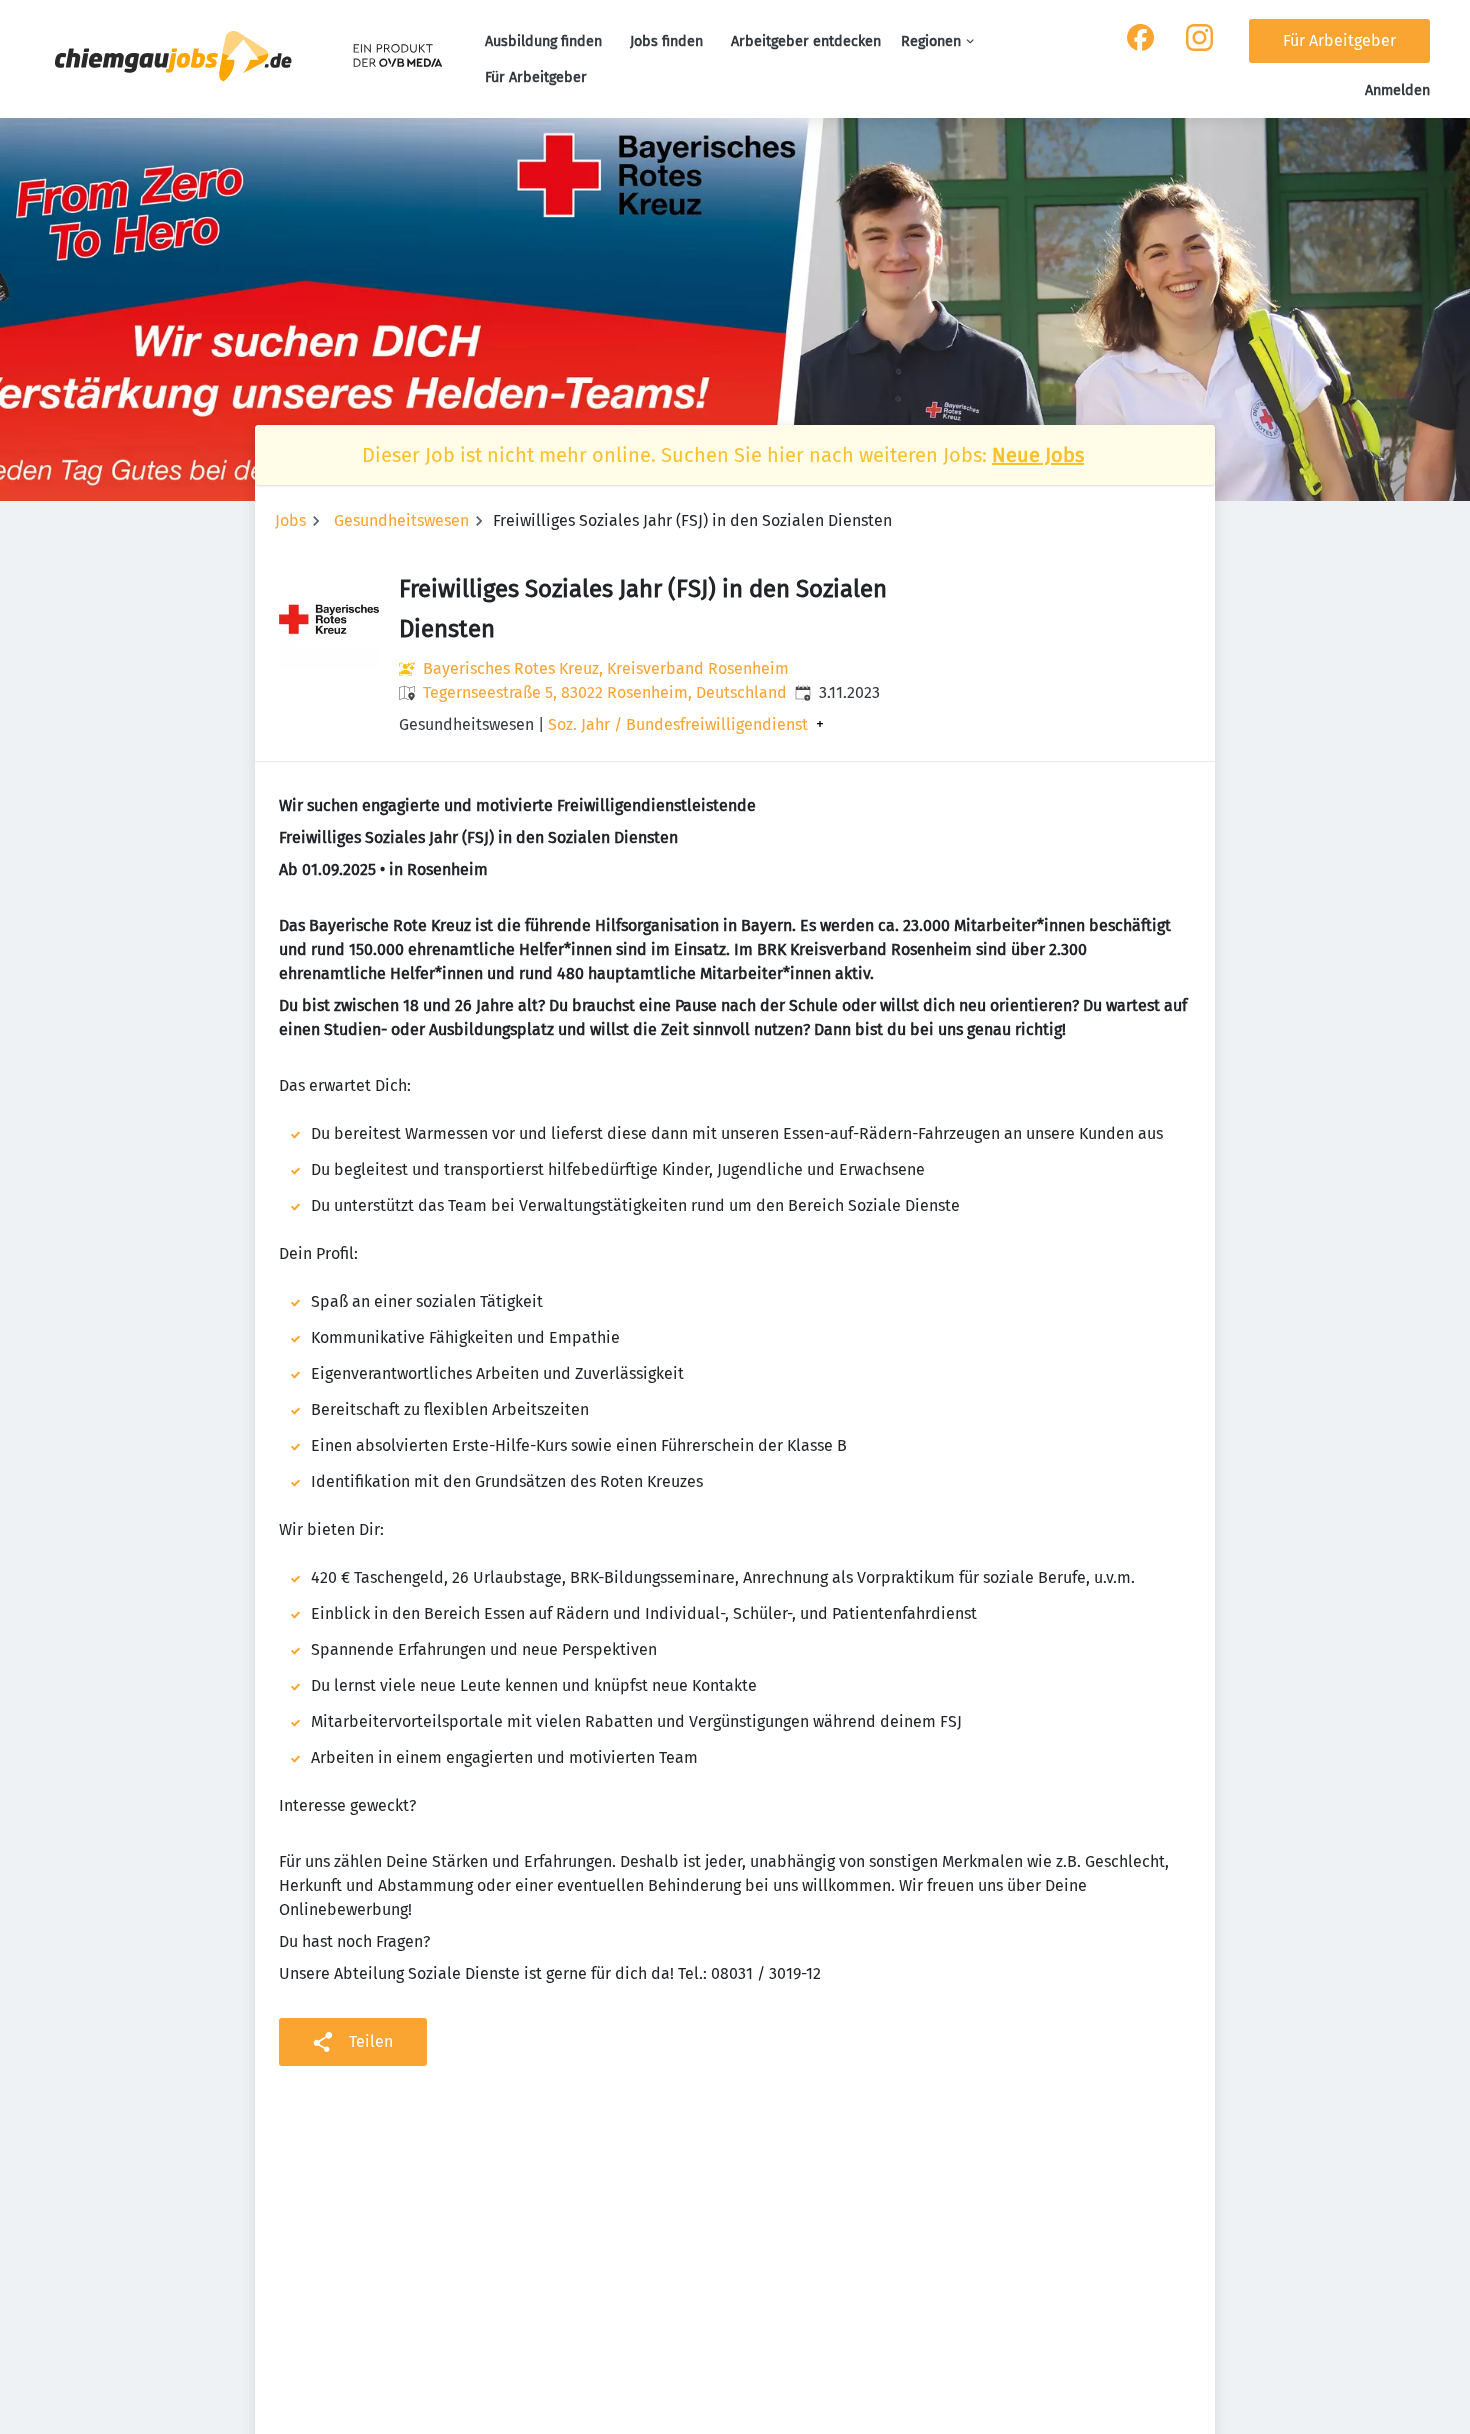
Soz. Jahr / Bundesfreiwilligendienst (678, 725)
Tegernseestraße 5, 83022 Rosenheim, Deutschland (605, 692)
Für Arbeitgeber (536, 77)
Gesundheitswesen (401, 520)
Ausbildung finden (543, 41)
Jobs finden (666, 41)
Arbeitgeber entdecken (806, 41)
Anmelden (1397, 90)
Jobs (290, 520)
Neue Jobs (1038, 455)
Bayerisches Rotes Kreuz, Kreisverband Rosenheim (606, 668)
